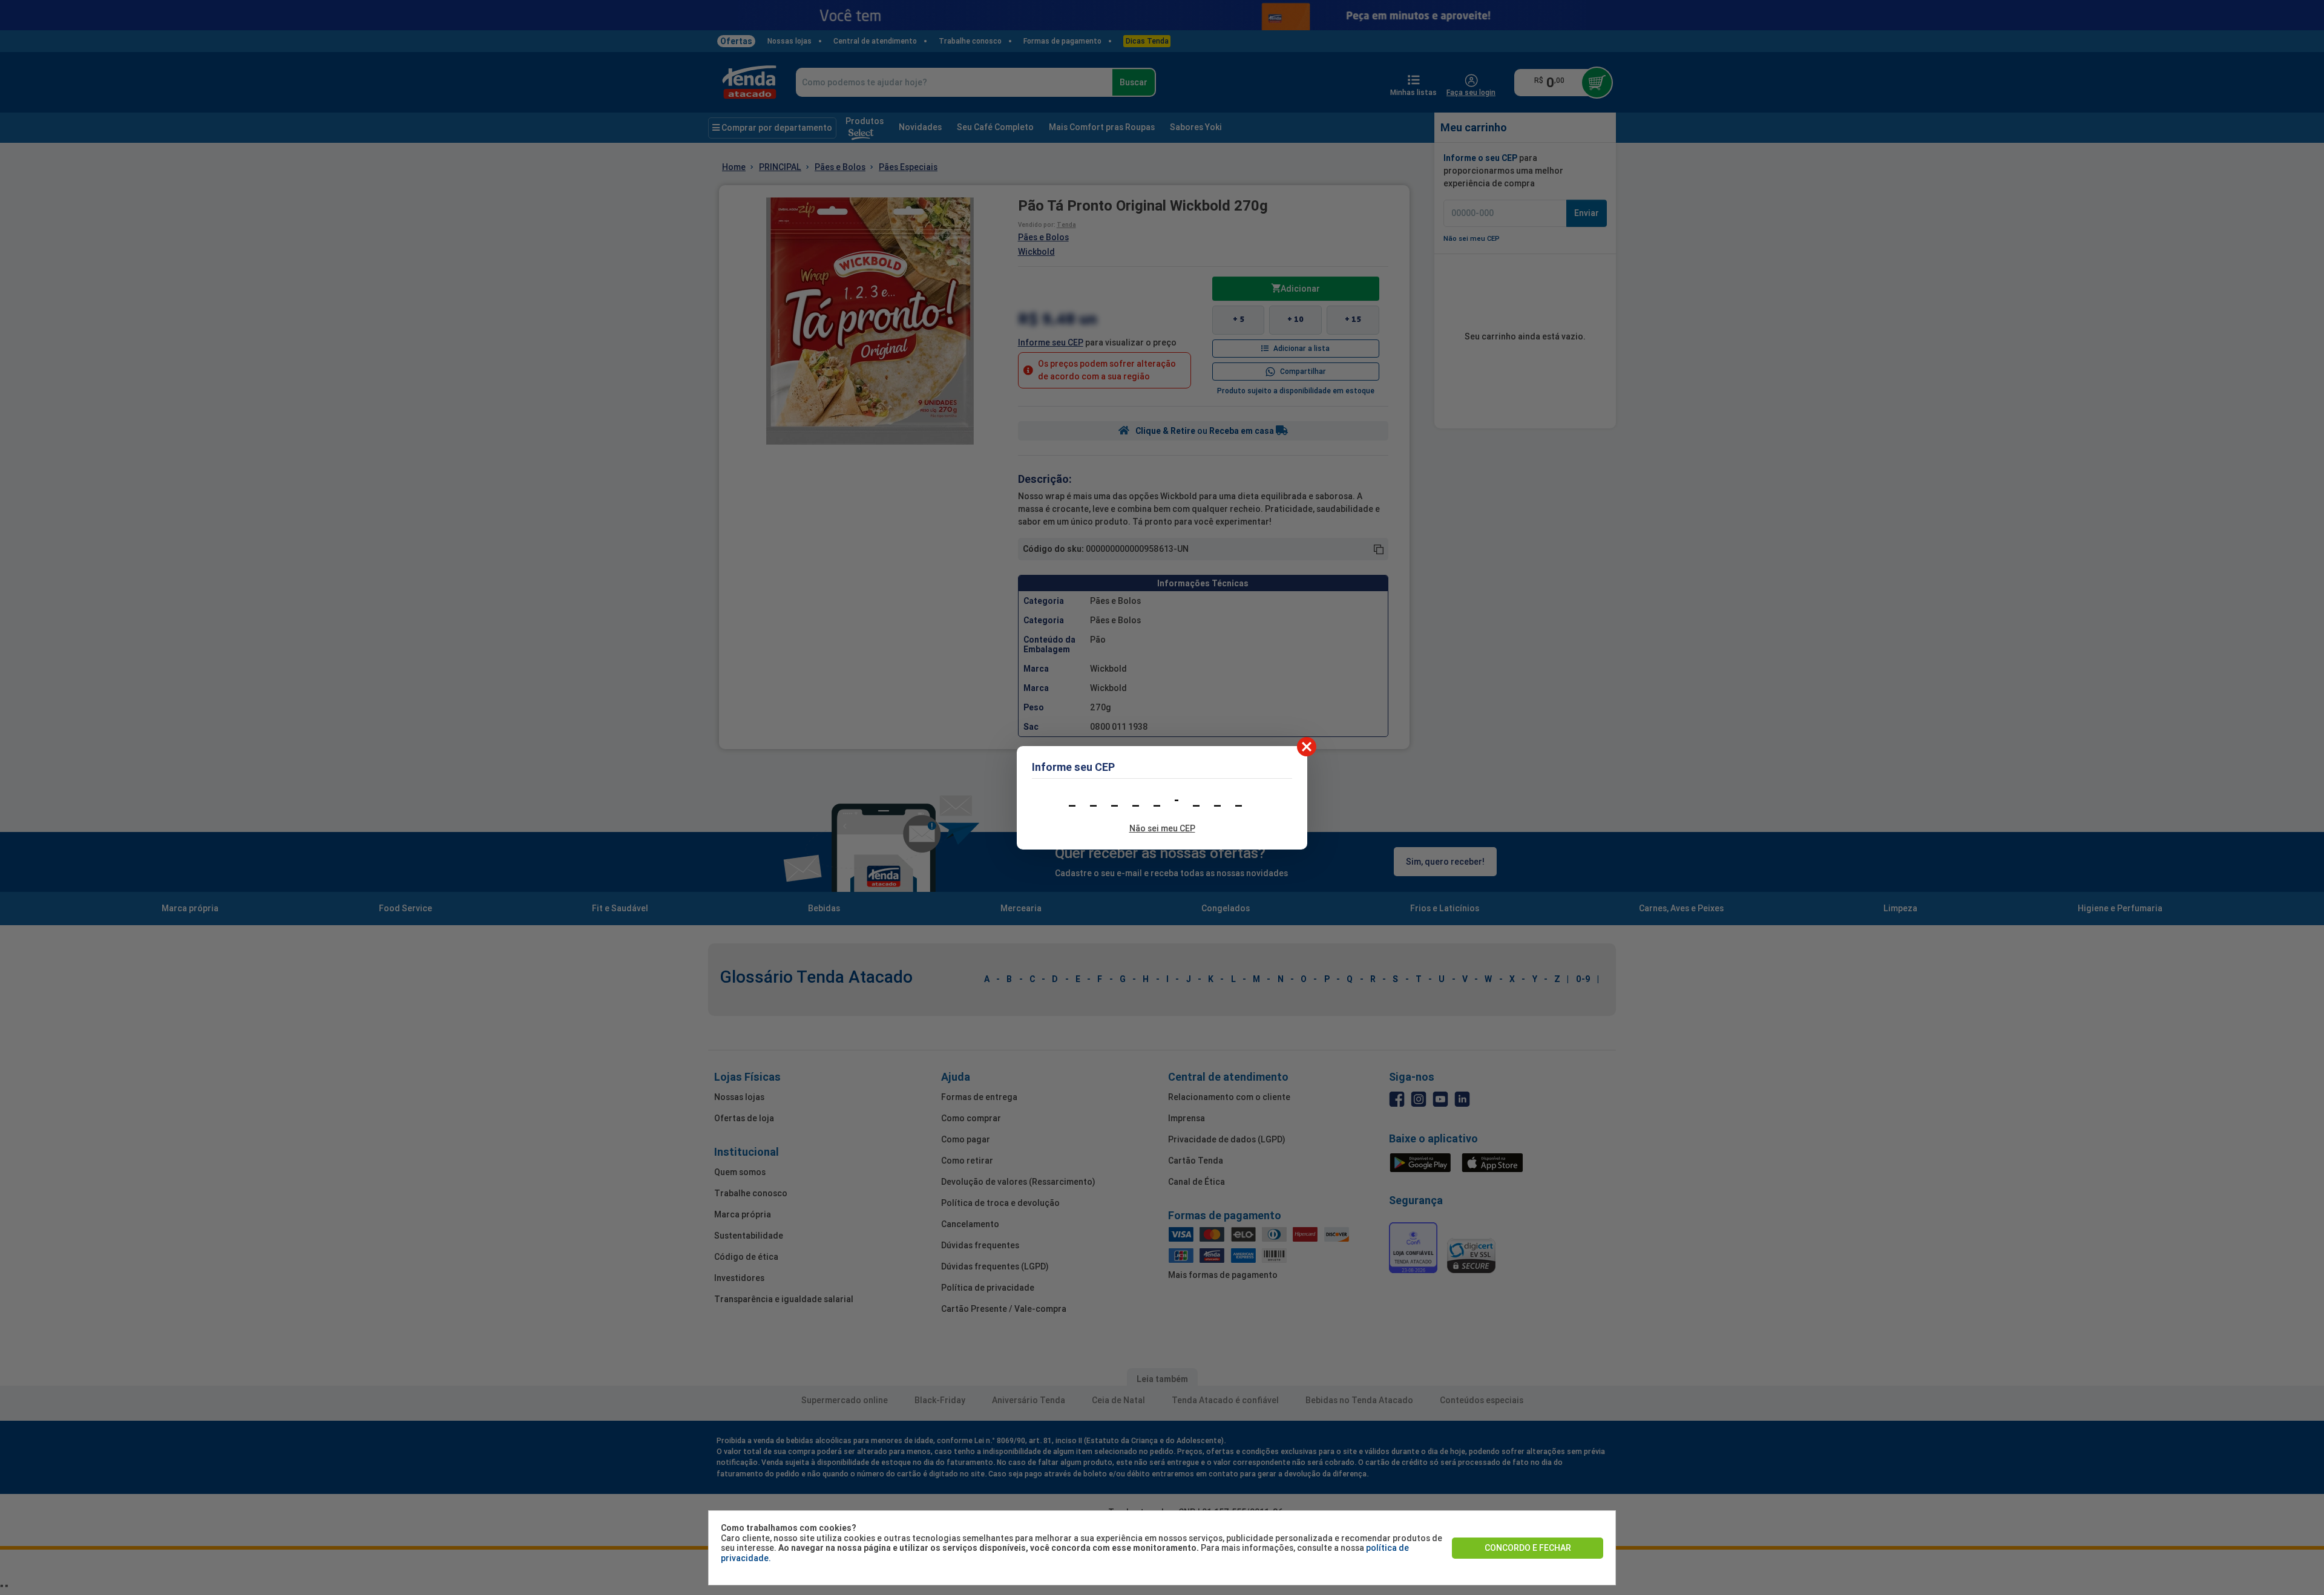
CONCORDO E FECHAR (1528, 1548)
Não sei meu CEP (1162, 828)
